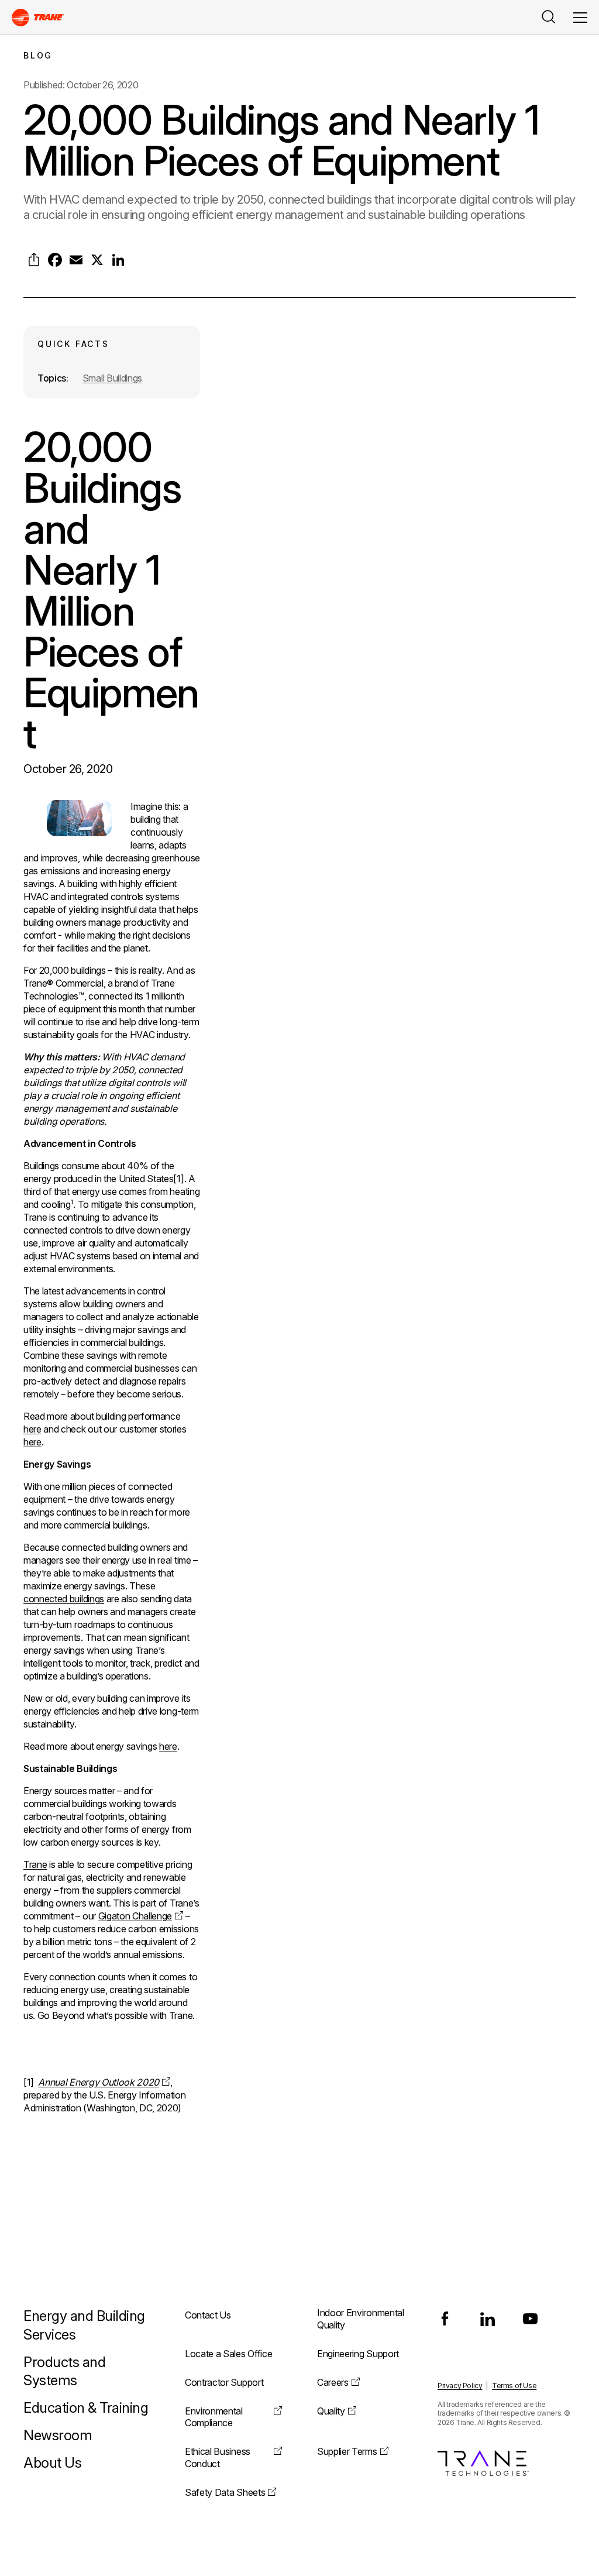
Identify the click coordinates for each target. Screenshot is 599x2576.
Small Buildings (112, 378)
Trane (35, 1864)
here (32, 1429)
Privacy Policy (460, 2386)
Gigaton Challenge (135, 1916)
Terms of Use (514, 2386)
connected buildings (64, 1599)
